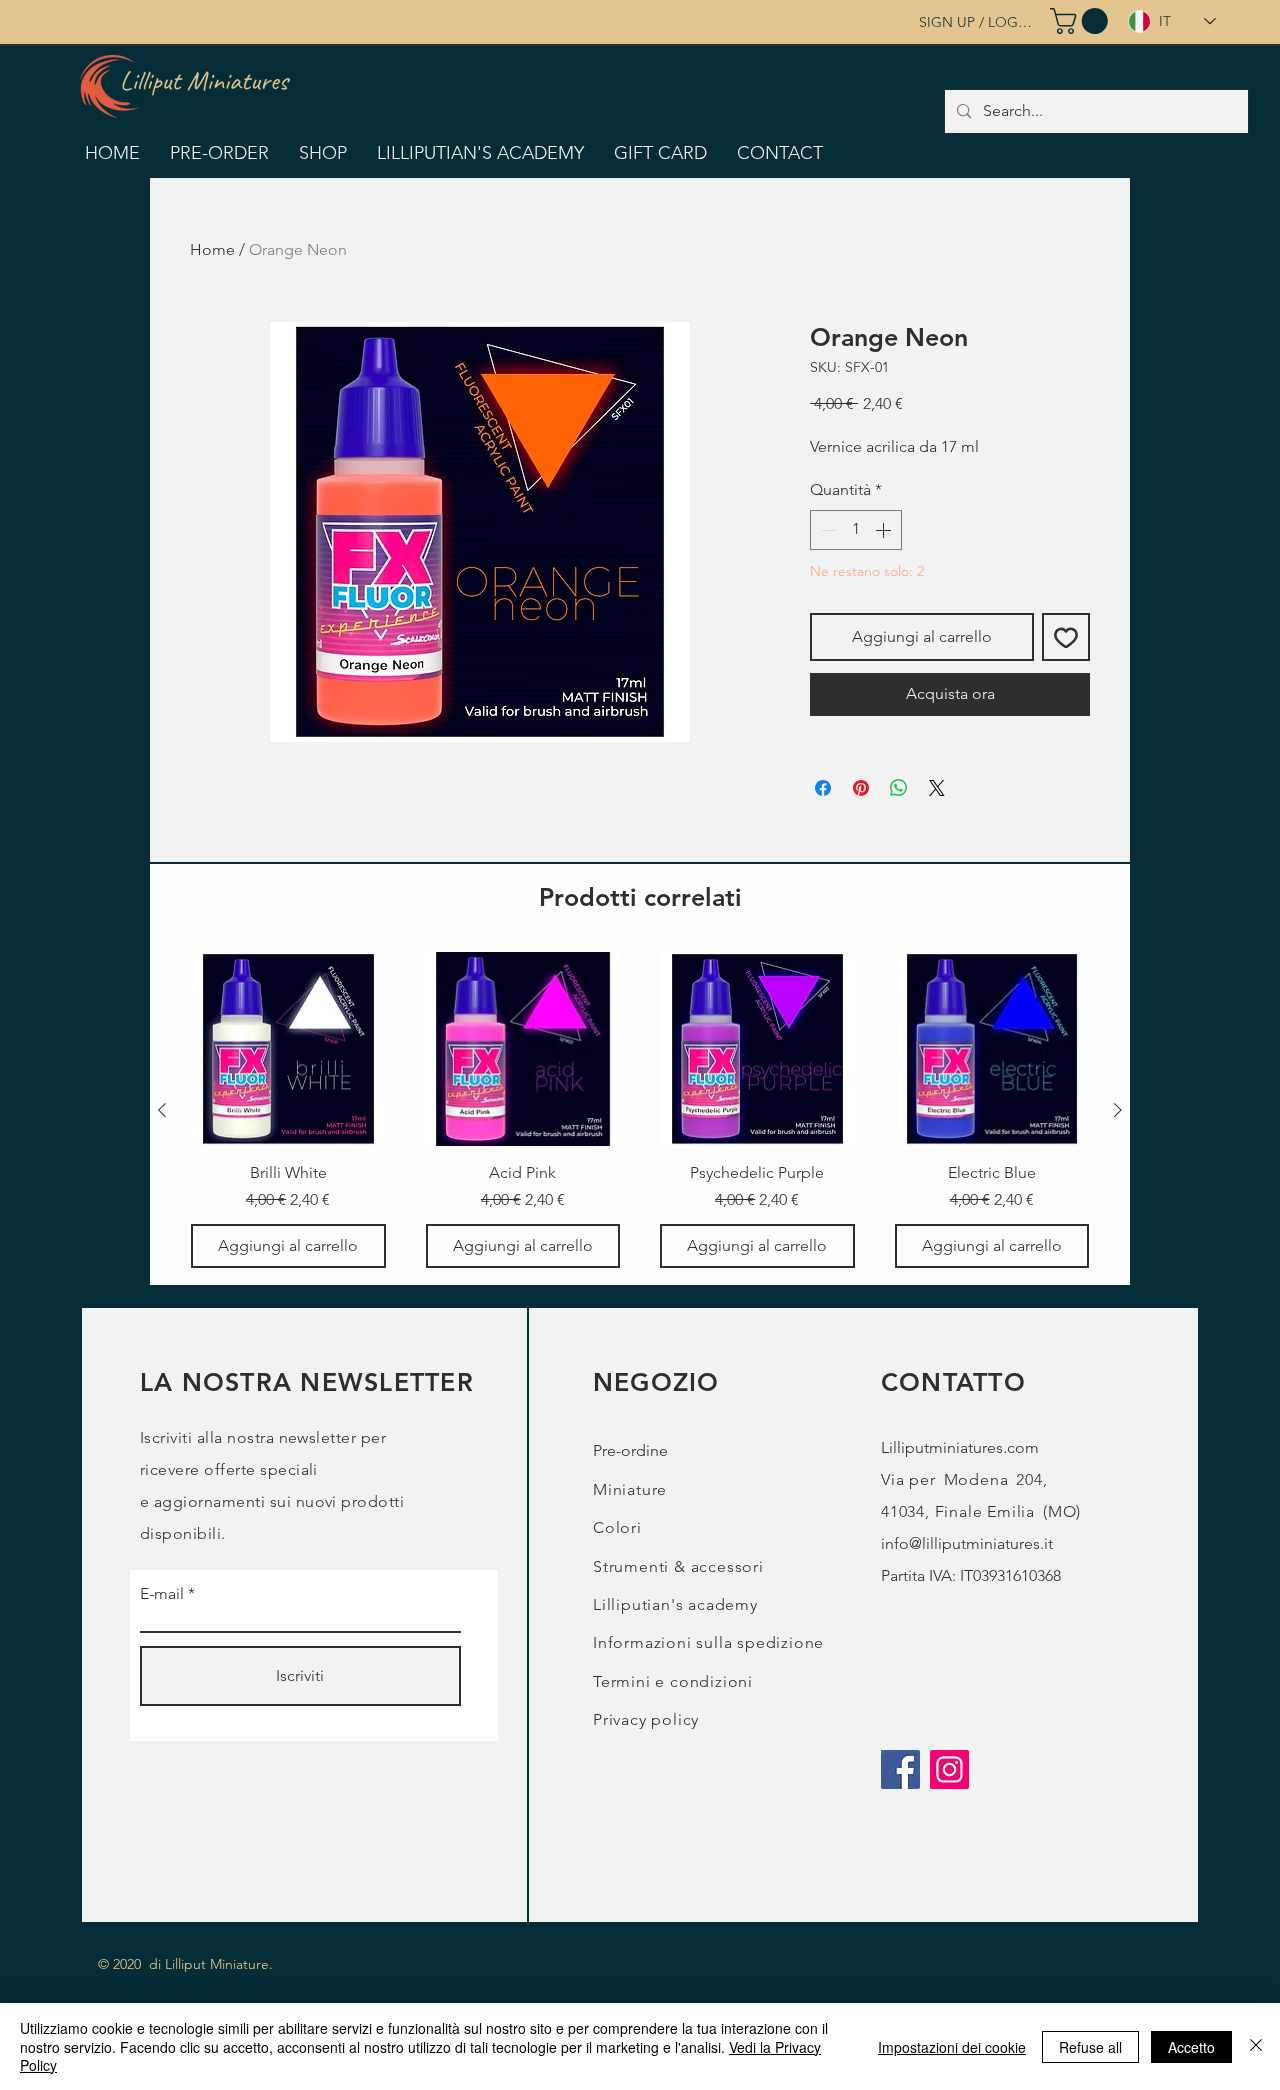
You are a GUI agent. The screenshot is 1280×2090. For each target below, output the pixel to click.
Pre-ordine (630, 1450)
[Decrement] (827, 530)
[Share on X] (937, 788)
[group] (640, 1110)
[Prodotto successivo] (1118, 1110)
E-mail (162, 1594)
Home (212, 249)
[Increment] (885, 530)
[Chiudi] (1256, 2046)
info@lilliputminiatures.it (967, 1543)
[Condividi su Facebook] (823, 788)
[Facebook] (900, 1769)
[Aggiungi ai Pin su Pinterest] (861, 788)
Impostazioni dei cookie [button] (952, 2047)
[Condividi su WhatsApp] (899, 788)
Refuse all (1090, 2047)
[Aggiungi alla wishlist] (1066, 637)
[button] (1082, 21)
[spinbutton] (856, 530)
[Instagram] (949, 1769)
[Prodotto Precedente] (162, 1110)
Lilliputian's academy (675, 1604)
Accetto (1191, 2047)
